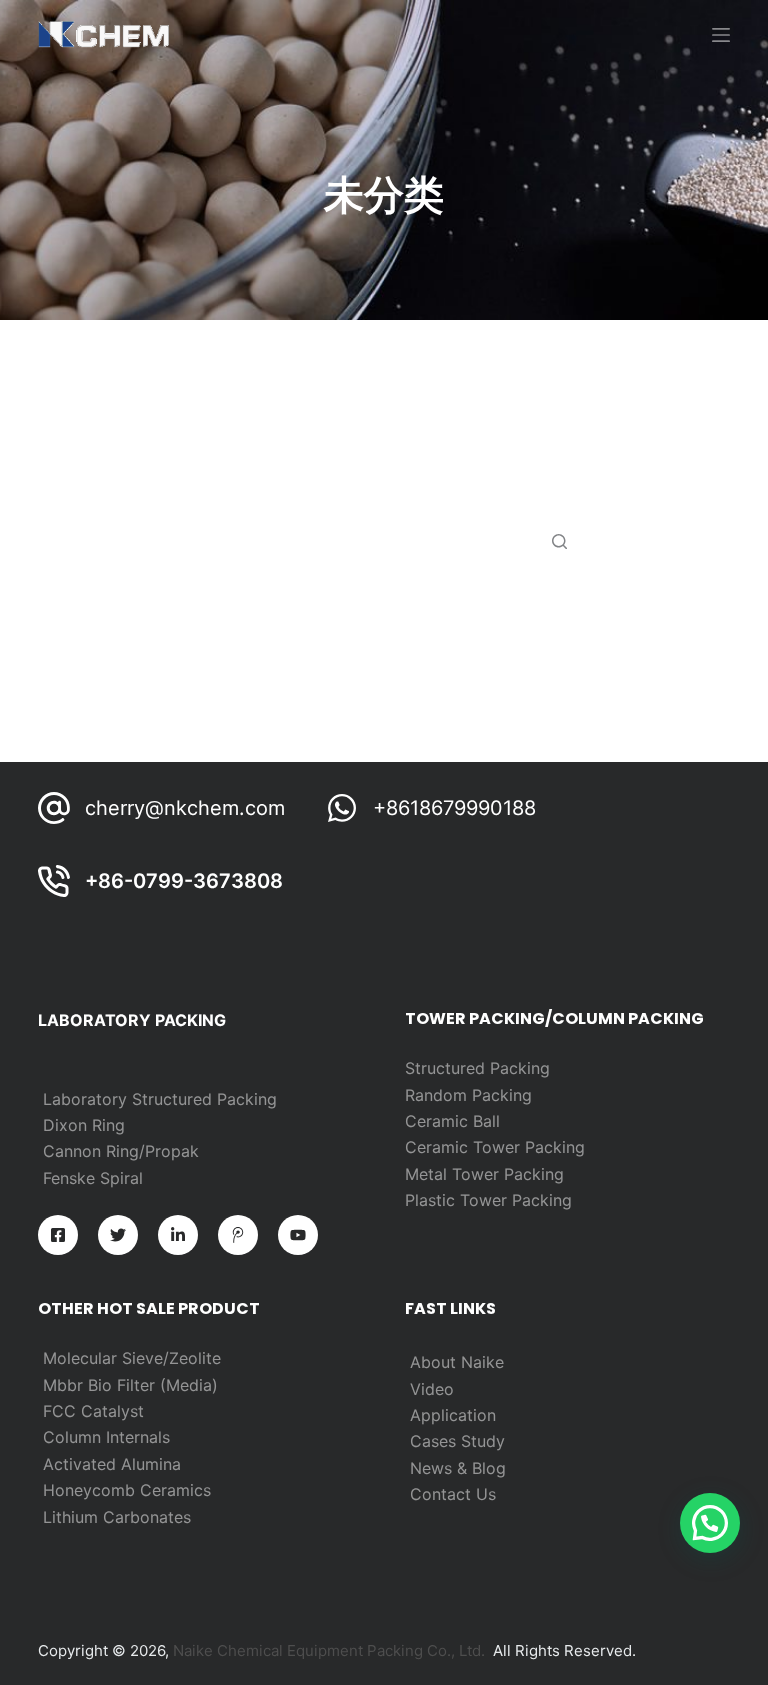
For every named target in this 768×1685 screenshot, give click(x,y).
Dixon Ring (84, 1125)
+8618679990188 (454, 808)
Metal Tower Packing (484, 1174)
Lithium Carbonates (117, 1517)
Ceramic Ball (452, 1121)
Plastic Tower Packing (488, 1200)
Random (438, 1095)
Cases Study (457, 1441)
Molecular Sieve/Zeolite (132, 1358)
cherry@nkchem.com (185, 808)
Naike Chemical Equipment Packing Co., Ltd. (329, 1650)
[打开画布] (721, 35)
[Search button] (559, 541)
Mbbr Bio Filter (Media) (130, 1385)
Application (453, 1415)
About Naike (457, 1362)
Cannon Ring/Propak (121, 1151)
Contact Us (453, 1494)
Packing (502, 1095)
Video (432, 1389)
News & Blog (458, 1468)
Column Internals (106, 1437)
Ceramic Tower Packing (495, 1147)
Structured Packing (477, 1068)
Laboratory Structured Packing (160, 1099)
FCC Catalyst (93, 1411)
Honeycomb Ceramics (127, 1490)
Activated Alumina (112, 1464)
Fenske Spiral (93, 1178)
